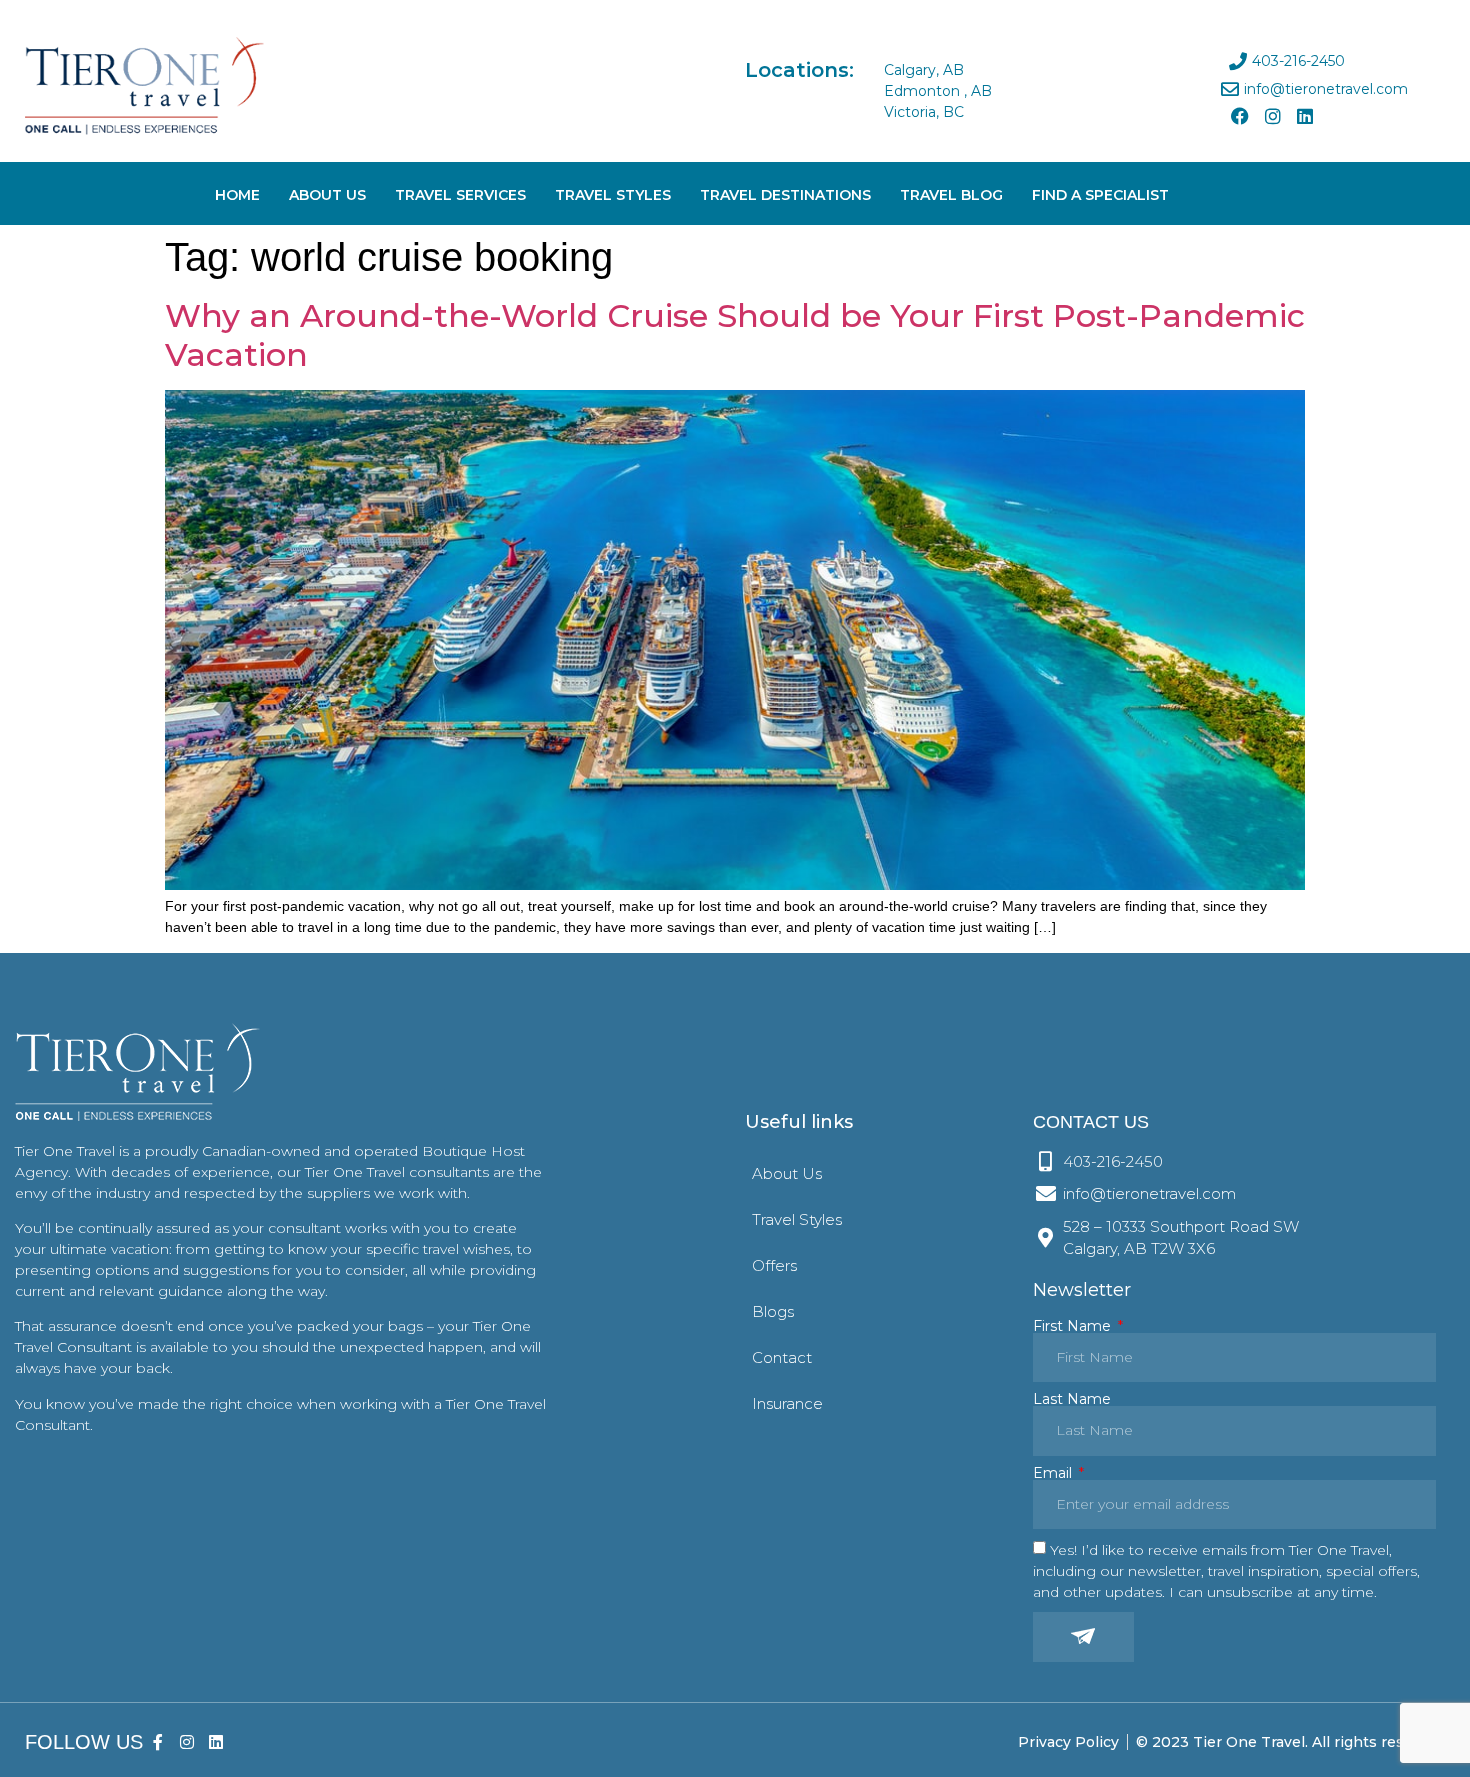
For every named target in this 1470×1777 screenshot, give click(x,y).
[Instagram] (1272, 116)
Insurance (787, 1403)
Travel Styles (613, 195)
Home (237, 195)
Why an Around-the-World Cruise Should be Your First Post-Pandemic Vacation (735, 334)
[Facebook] (1240, 116)
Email (1054, 1473)
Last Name (1072, 1399)
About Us (327, 195)
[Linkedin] (1305, 116)
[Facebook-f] (158, 1742)
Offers (774, 1265)
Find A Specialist (1100, 195)
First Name (1074, 1326)
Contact (782, 1357)
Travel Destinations (785, 195)
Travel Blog (951, 195)
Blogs (773, 1311)
